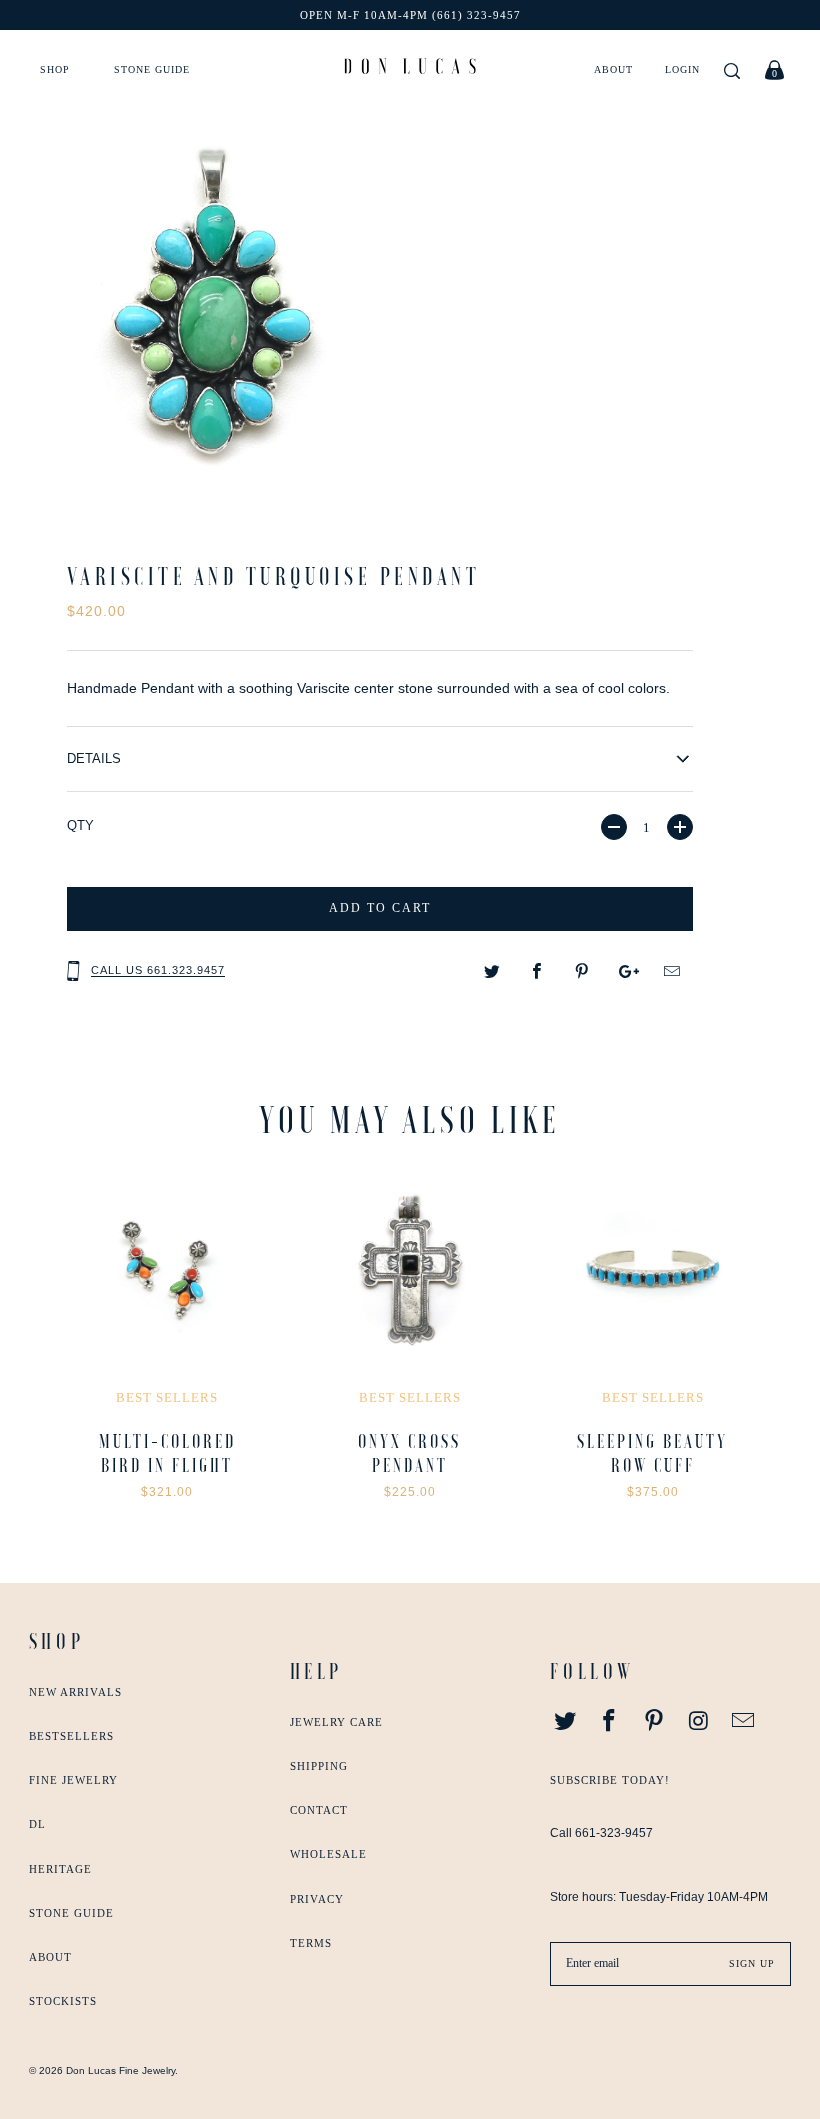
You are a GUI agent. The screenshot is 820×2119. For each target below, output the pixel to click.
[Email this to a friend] (672, 972)
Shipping (319, 1766)
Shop (55, 69)
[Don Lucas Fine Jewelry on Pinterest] (655, 1722)
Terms (311, 1943)
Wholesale (328, 1854)
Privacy (317, 1899)
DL (37, 1824)
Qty (80, 825)
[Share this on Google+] (627, 972)
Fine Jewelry (73, 1780)
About (613, 69)
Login (682, 69)
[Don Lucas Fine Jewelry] (409, 66)
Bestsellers (71, 1736)
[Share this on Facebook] (537, 972)
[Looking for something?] (732, 72)
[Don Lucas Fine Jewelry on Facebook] (610, 1722)
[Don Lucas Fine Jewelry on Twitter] (565, 1722)
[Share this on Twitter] (492, 972)
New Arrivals (75, 1692)
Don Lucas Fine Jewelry (120, 2070)
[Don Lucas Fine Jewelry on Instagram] (699, 1722)
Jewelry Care (336, 1722)
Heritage (60, 1869)
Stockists (63, 2001)
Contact (319, 1810)
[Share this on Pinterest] (582, 972)
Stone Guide (152, 69)
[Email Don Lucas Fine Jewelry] (744, 1722)
